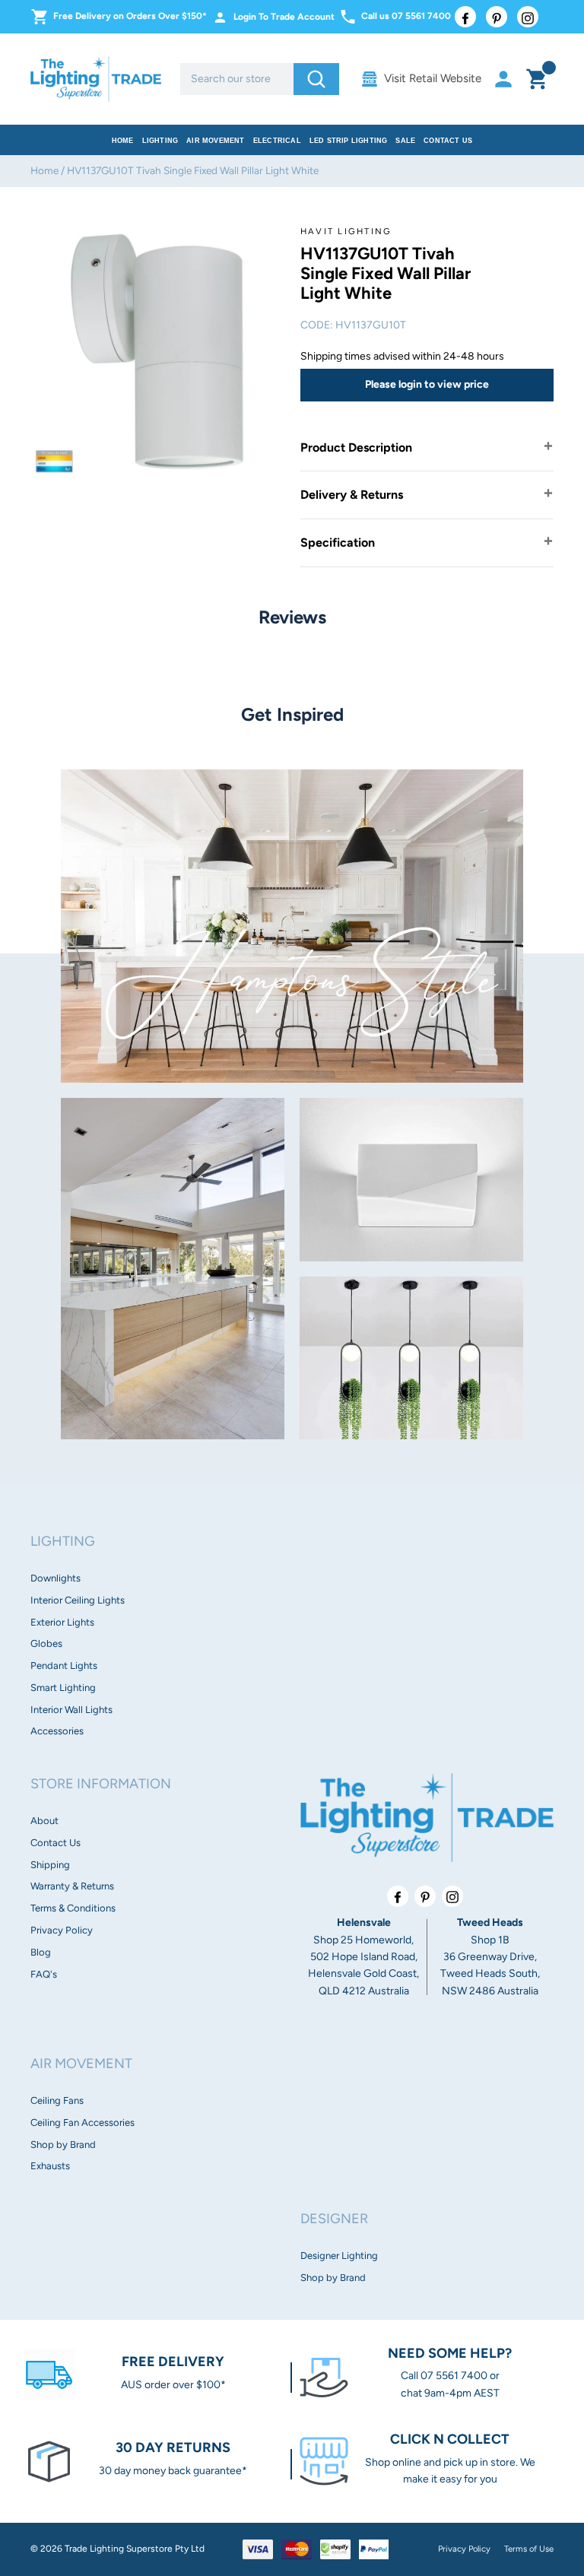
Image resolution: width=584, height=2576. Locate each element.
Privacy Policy (62, 1930)
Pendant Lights (64, 1666)
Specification (338, 542)
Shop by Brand (63, 2145)
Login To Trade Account (284, 17)
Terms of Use (529, 2549)
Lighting (160, 141)
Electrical (277, 141)
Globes (46, 1643)
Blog (41, 1952)
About (44, 1821)
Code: (317, 325)
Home (123, 141)
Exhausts (50, 2166)
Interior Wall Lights (71, 1710)
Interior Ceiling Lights (78, 1600)
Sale (405, 141)
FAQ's (44, 1974)
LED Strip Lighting (349, 141)
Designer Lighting (339, 2256)
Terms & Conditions (73, 1908)
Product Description (356, 447)
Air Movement (215, 141)
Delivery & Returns (352, 495)
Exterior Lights (62, 1622)
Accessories (57, 1731)
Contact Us (448, 141)
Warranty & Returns (72, 1886)
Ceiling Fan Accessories (83, 2122)
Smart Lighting (63, 1688)
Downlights (56, 1578)
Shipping (50, 1865)
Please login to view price (427, 384)
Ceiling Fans (57, 2100)
